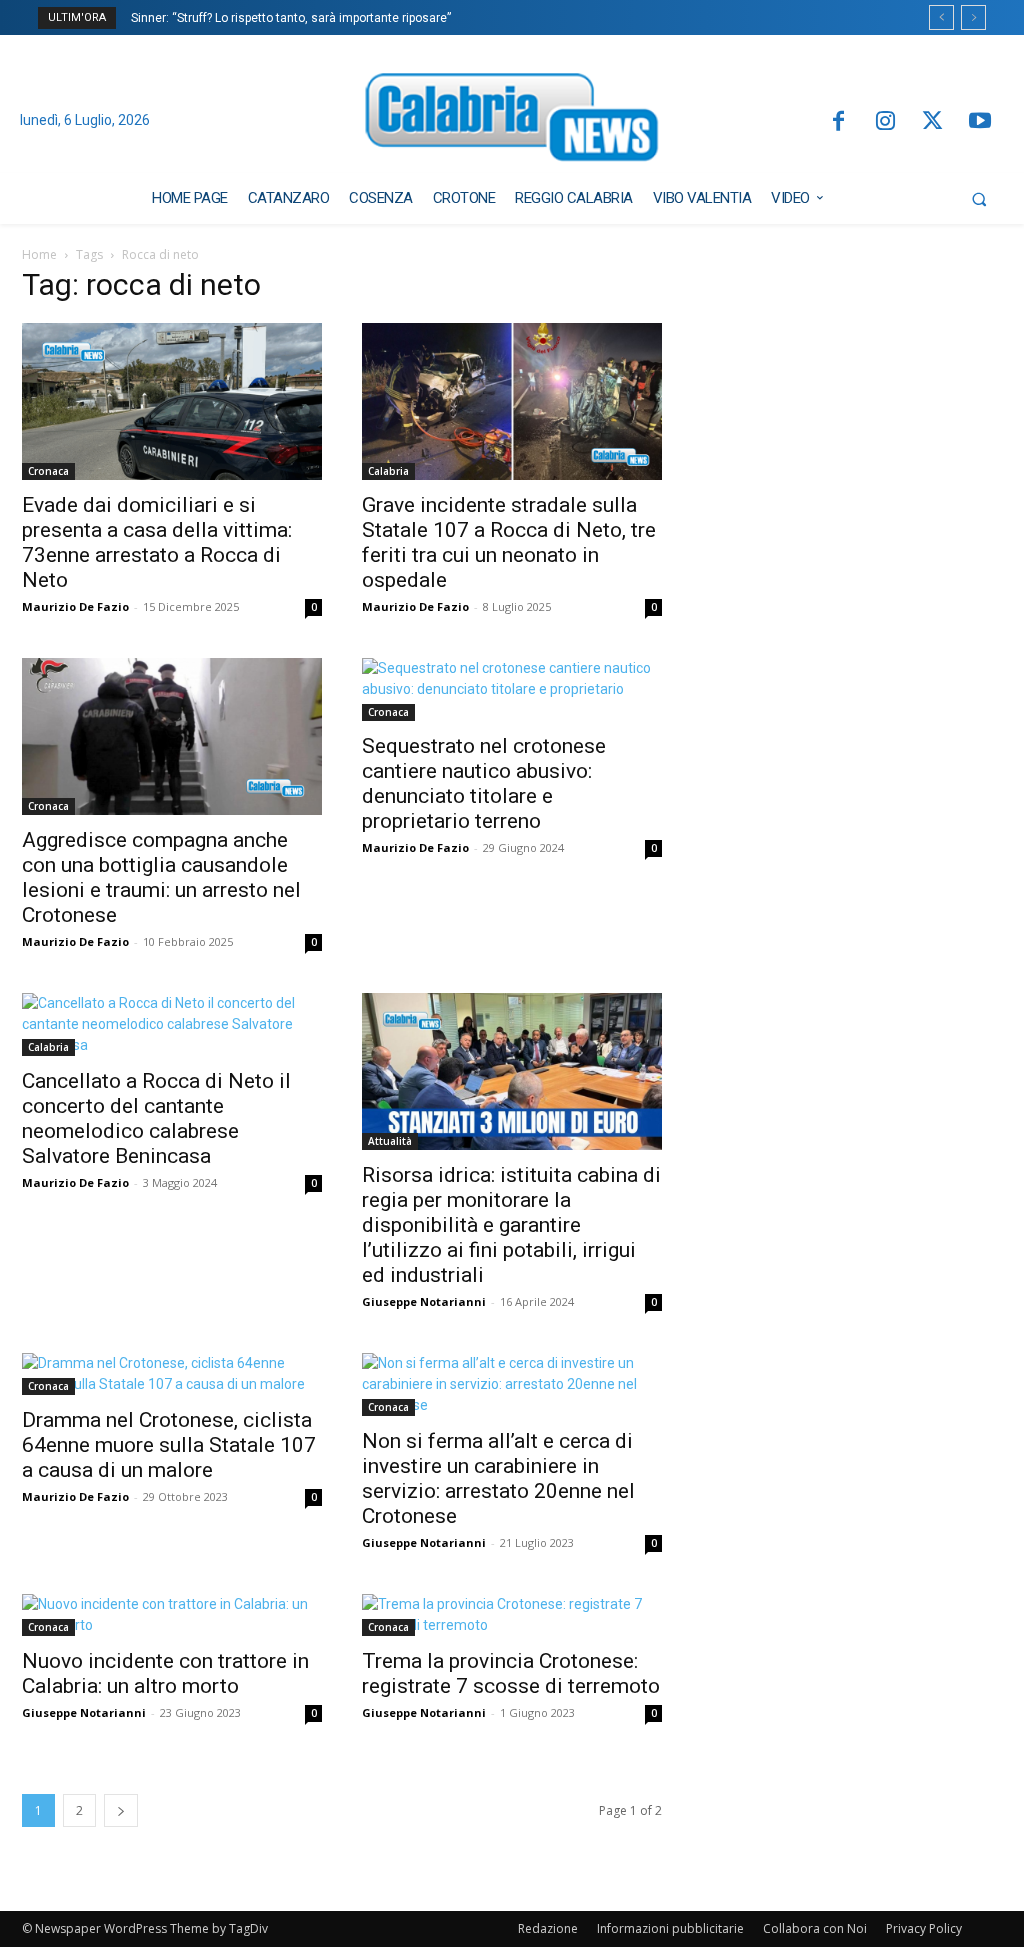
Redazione (548, 1928)
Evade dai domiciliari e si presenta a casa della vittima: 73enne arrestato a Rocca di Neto (157, 542)
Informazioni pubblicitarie (670, 1928)
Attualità (390, 1141)
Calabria (388, 471)
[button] (979, 199)
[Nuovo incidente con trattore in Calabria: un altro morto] (172, 1615)
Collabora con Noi (815, 1928)
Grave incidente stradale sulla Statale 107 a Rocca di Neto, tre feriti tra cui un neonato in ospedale (509, 542)
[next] (973, 17)
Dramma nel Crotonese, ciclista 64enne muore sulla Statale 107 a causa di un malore (169, 1445)
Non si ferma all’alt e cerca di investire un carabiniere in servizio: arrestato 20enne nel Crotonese (498, 1478)
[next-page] (121, 1810)
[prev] (941, 17)
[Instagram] (885, 122)
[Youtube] (980, 122)
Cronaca (48, 471)
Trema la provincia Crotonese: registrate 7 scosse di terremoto (511, 1673)
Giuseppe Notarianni (424, 1301)
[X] (932, 122)
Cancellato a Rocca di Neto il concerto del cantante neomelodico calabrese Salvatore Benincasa (156, 1118)
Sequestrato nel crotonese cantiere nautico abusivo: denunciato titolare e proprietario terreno (484, 783)
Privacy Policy (924, 1928)
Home (39, 254)
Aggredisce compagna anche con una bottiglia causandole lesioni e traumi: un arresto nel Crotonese (161, 877)
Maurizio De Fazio (75, 606)
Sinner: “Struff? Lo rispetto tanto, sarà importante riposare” (291, 18)
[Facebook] (837, 122)
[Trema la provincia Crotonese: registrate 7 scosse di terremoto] (512, 1615)
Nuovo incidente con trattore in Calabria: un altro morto (165, 1673)
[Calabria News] (512, 121)
